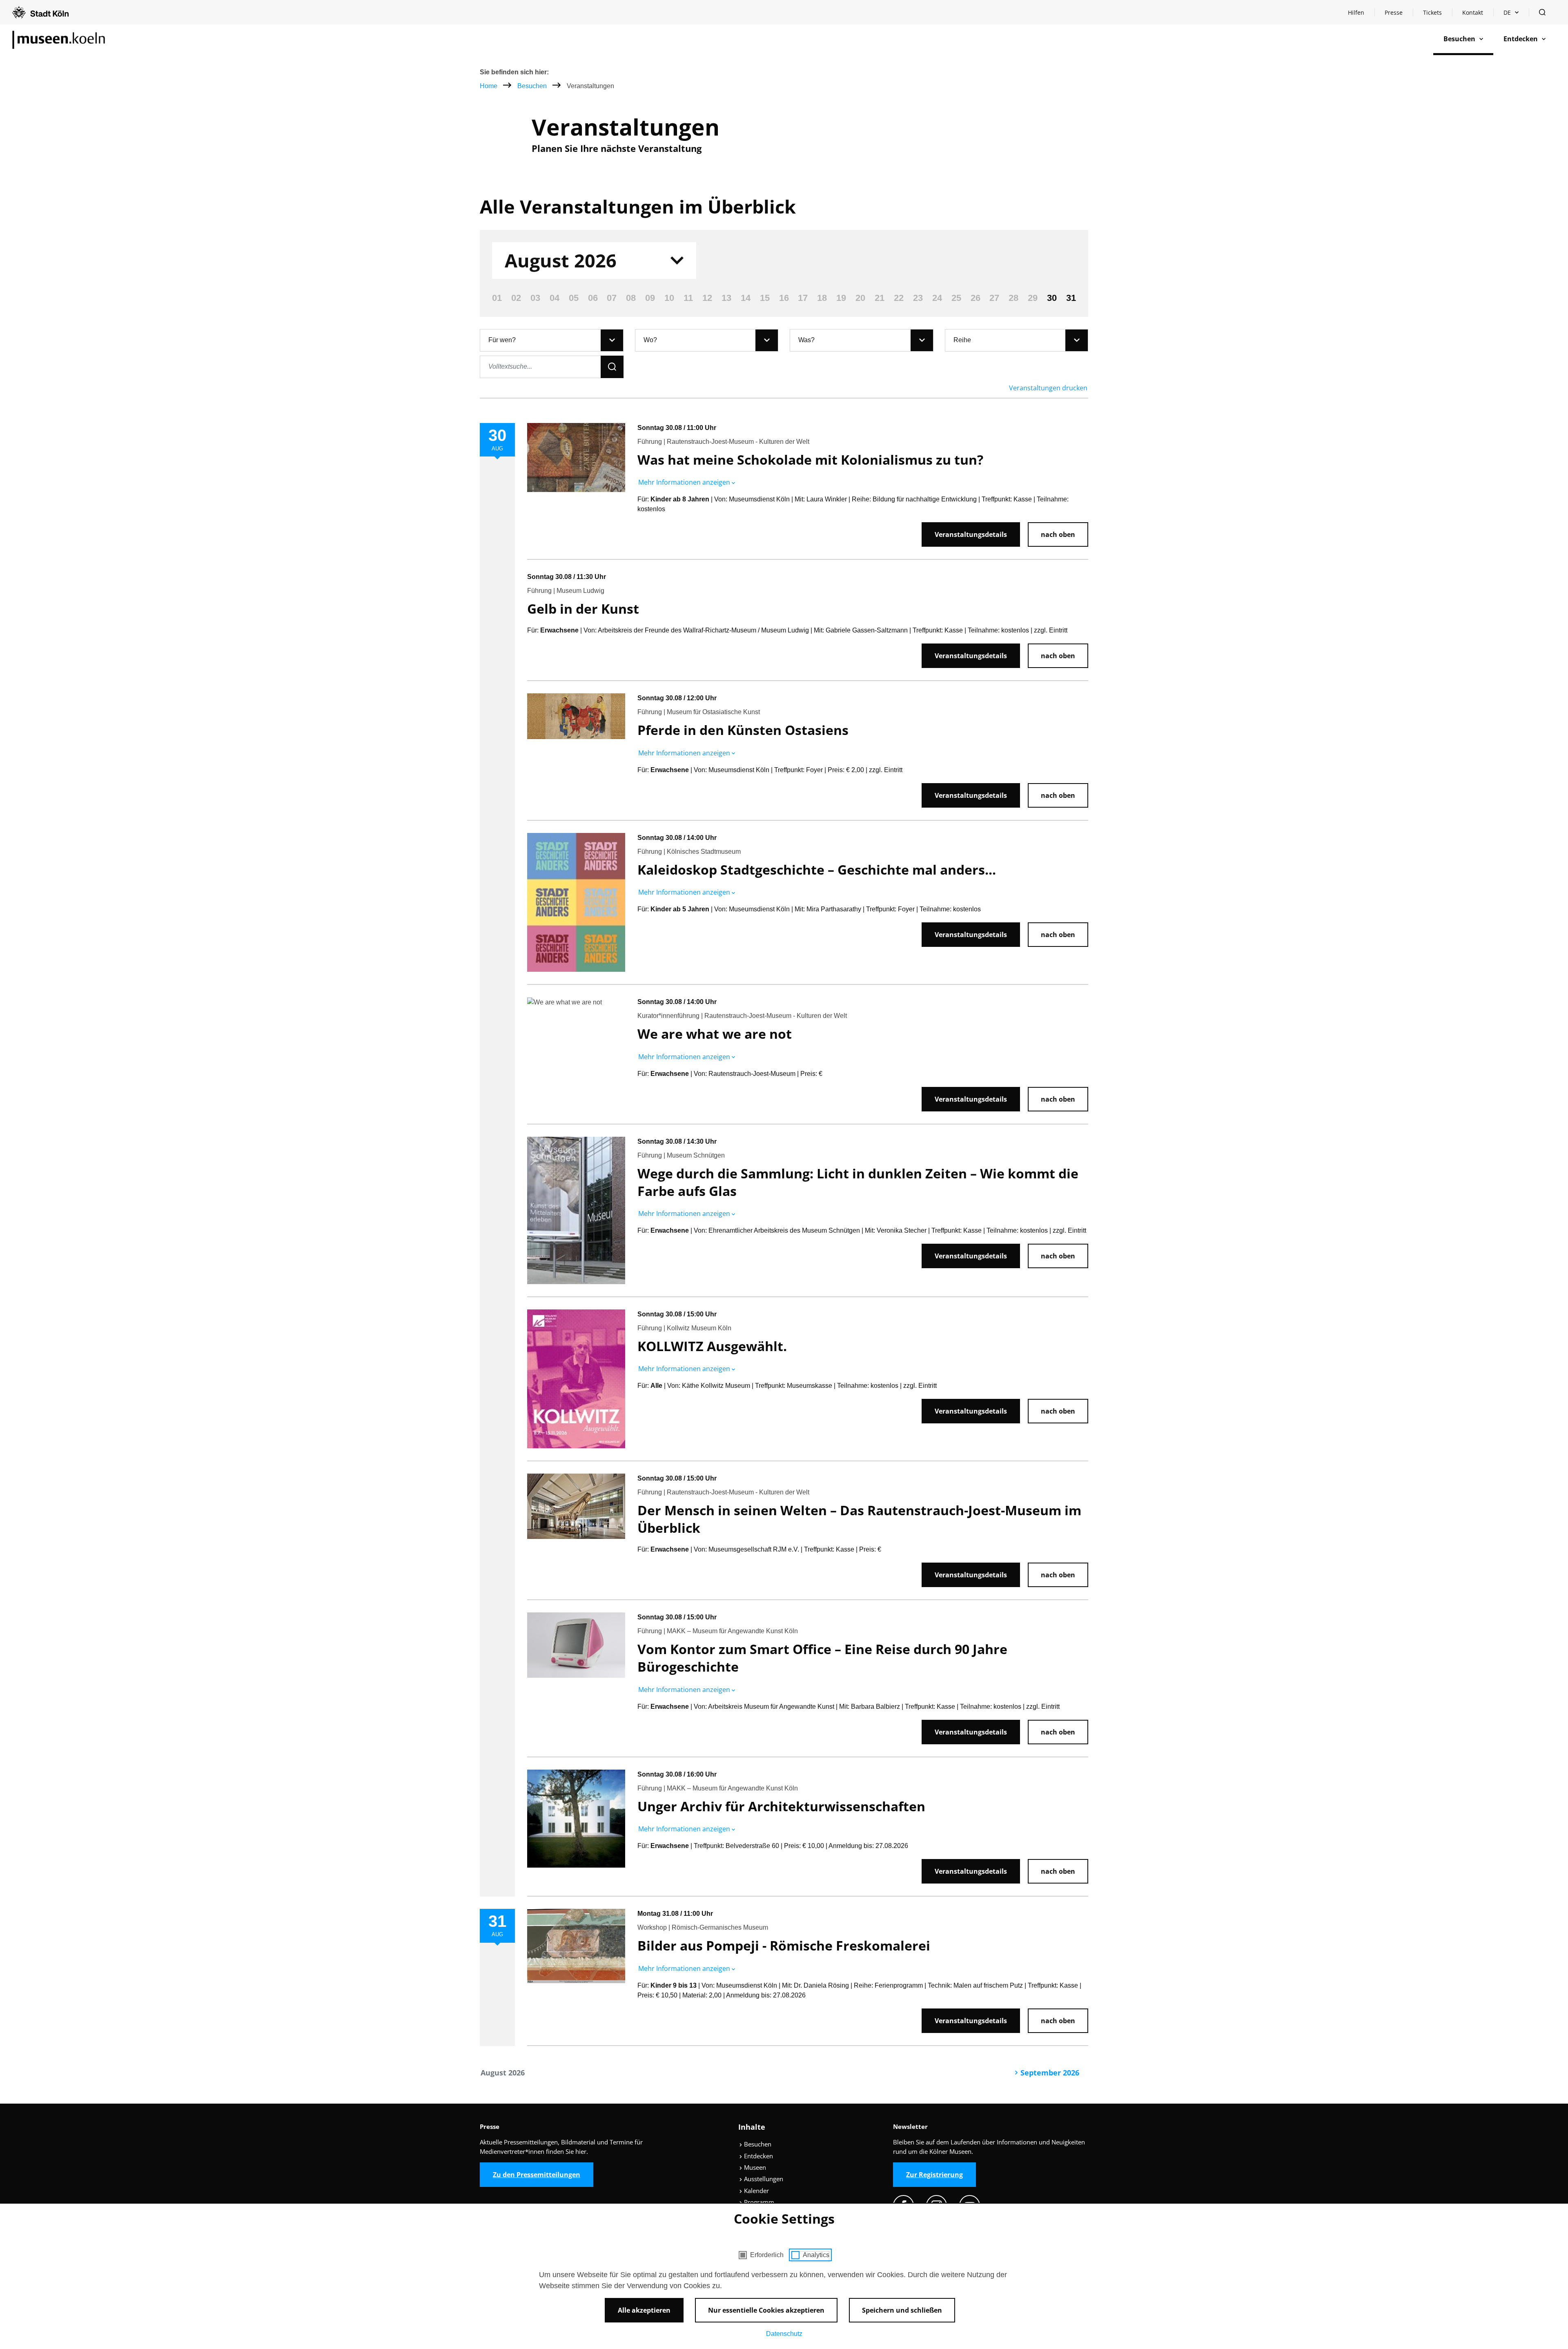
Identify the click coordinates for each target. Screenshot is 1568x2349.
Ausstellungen (763, 2179)
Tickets (1432, 12)
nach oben (1058, 534)
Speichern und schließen (902, 2310)
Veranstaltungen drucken (1048, 388)
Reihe (962, 340)
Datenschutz (784, 2334)
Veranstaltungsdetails (971, 534)
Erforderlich (767, 2255)
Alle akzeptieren (644, 2310)
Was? (806, 340)
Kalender (756, 2191)
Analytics (816, 2255)
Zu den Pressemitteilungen (537, 2175)
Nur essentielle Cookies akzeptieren (766, 2310)
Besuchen (533, 86)
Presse (1394, 12)
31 (1071, 298)
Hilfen (1361, 14)
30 (1052, 298)
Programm (758, 2202)
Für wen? (502, 340)
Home (489, 86)
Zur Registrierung (934, 2175)
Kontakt (1473, 12)
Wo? (650, 340)
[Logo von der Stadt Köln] (40, 12)
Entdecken (758, 2156)
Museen (754, 2167)
